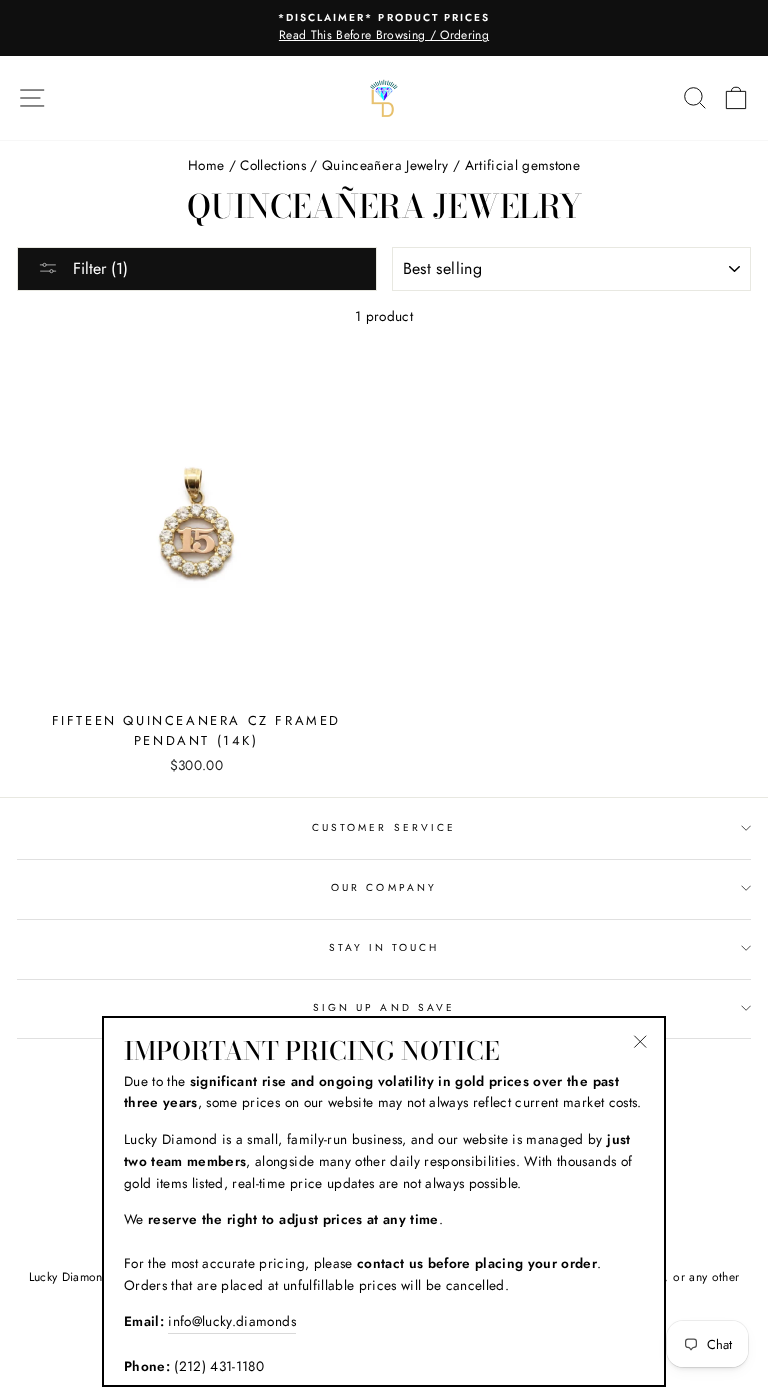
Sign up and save (384, 1007)
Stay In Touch (384, 947)
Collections (273, 165)
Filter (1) (98, 268)
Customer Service (384, 827)
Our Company (384, 887)
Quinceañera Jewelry (385, 165)
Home (206, 165)
